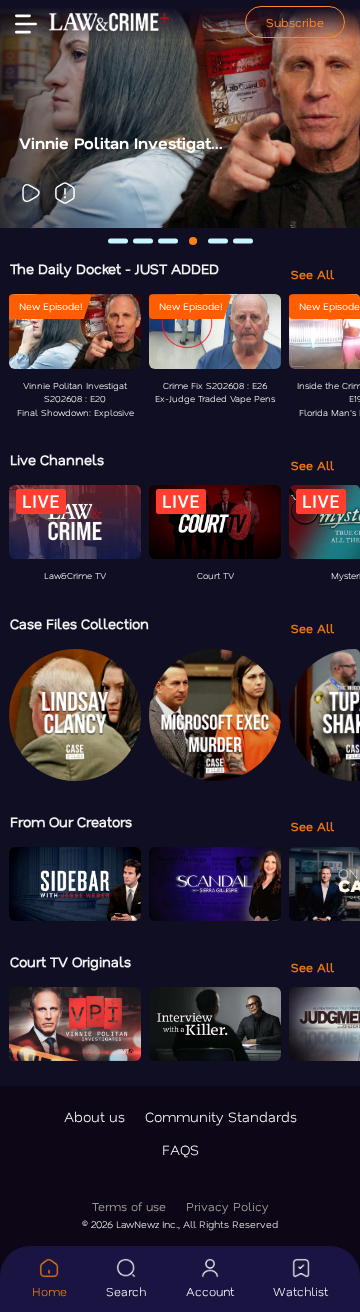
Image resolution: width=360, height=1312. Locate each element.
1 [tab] (118, 240)
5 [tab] (218, 240)
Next (332, 114)
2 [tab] (143, 240)
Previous (28, 114)
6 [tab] (243, 240)
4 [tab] (193, 241)
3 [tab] (168, 240)
